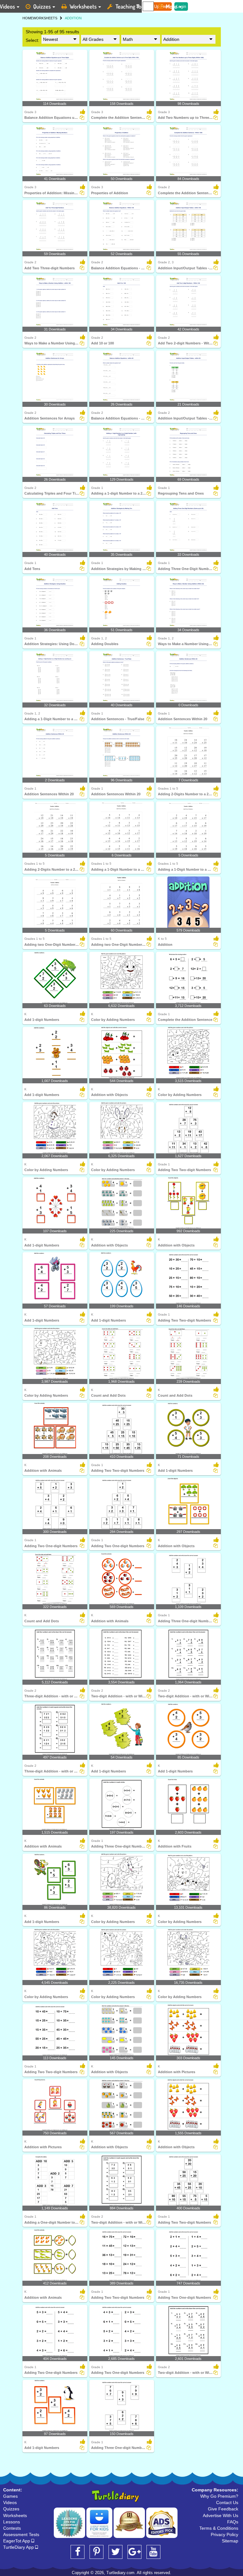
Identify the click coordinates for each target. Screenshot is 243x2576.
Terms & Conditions (219, 2528)
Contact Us (227, 2502)
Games (10, 2496)
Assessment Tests (21, 2534)
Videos (10, 2502)
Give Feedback (223, 2509)
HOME (28, 18)
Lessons (12, 2522)
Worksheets (83, 6)
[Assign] (82, 118)
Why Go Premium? (219, 2496)
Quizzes (42, 6)
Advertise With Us (221, 2515)
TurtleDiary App (19, 2547)
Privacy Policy (224, 2534)
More (171, 6)
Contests (12, 2528)
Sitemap (230, 2541)
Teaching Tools (132, 6)
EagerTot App (17, 2541)
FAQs (233, 2522)
